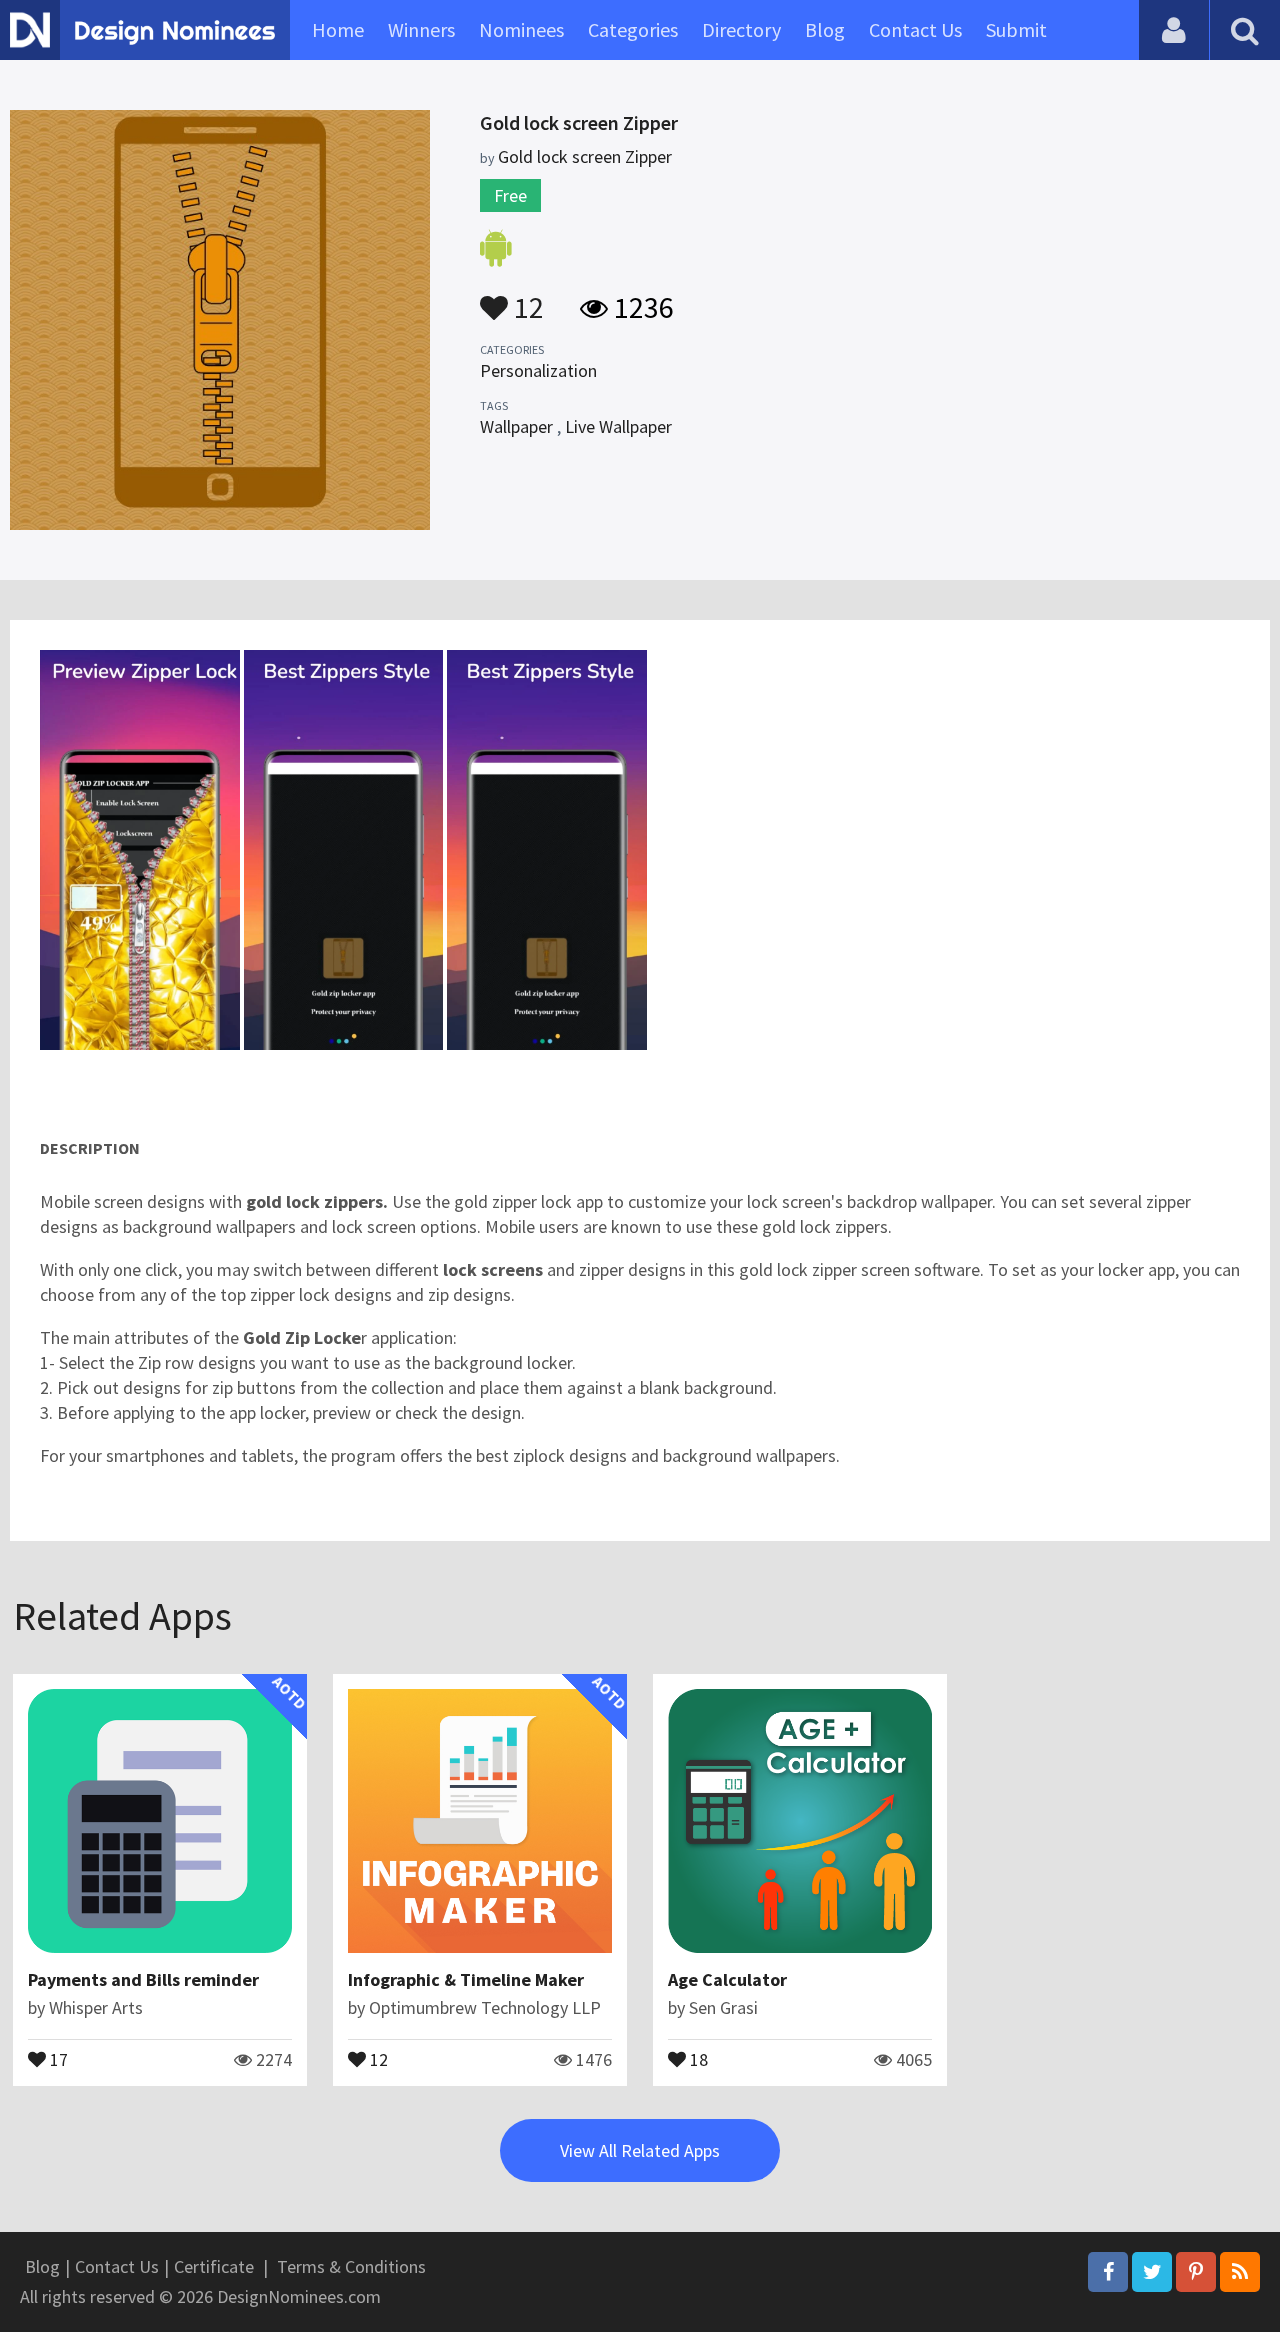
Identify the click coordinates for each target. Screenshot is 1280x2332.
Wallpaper (516, 426)
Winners (421, 29)
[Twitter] (1152, 2272)
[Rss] (1240, 2272)
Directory (741, 29)
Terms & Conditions (351, 2266)
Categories (633, 29)
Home (338, 29)
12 (526, 298)
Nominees (521, 29)
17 (57, 2058)
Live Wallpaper (618, 426)
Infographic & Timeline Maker (466, 1979)
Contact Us (915, 29)
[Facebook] (1108, 2272)
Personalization (538, 370)
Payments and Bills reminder (143, 1979)
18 (697, 2058)
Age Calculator (727, 1979)
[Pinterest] (1196, 2272)
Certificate (214, 2266)
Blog (825, 29)
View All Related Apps (640, 2150)
